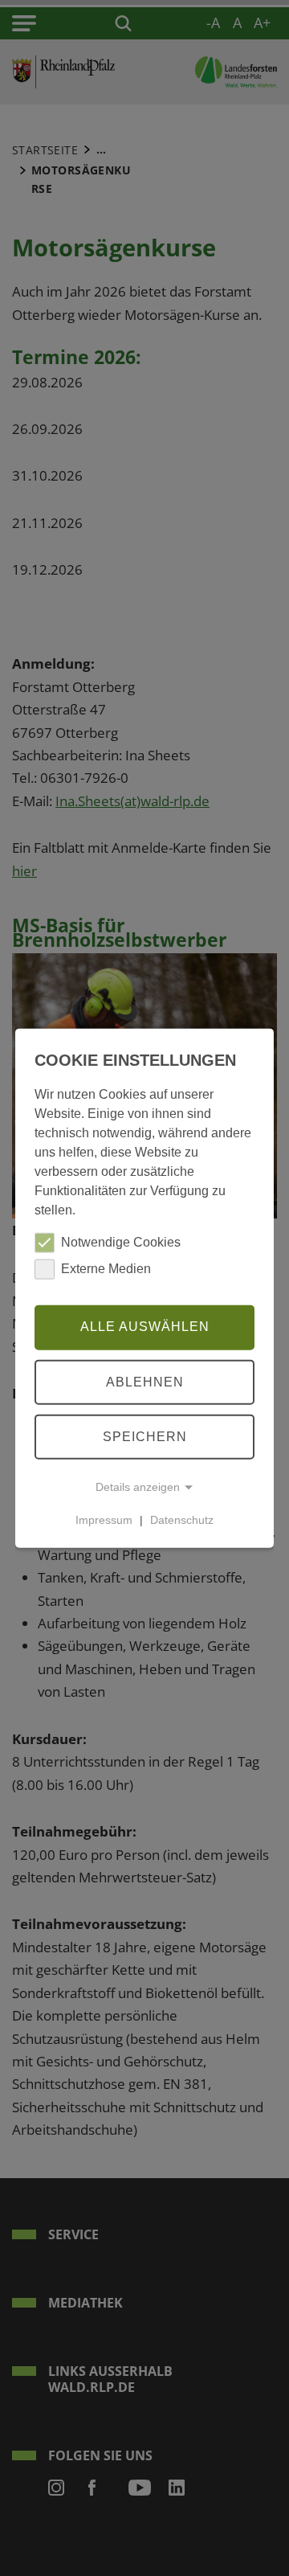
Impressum (104, 1520)
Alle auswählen (145, 1327)
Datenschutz (182, 1520)
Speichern (145, 1436)
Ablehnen (145, 1381)
